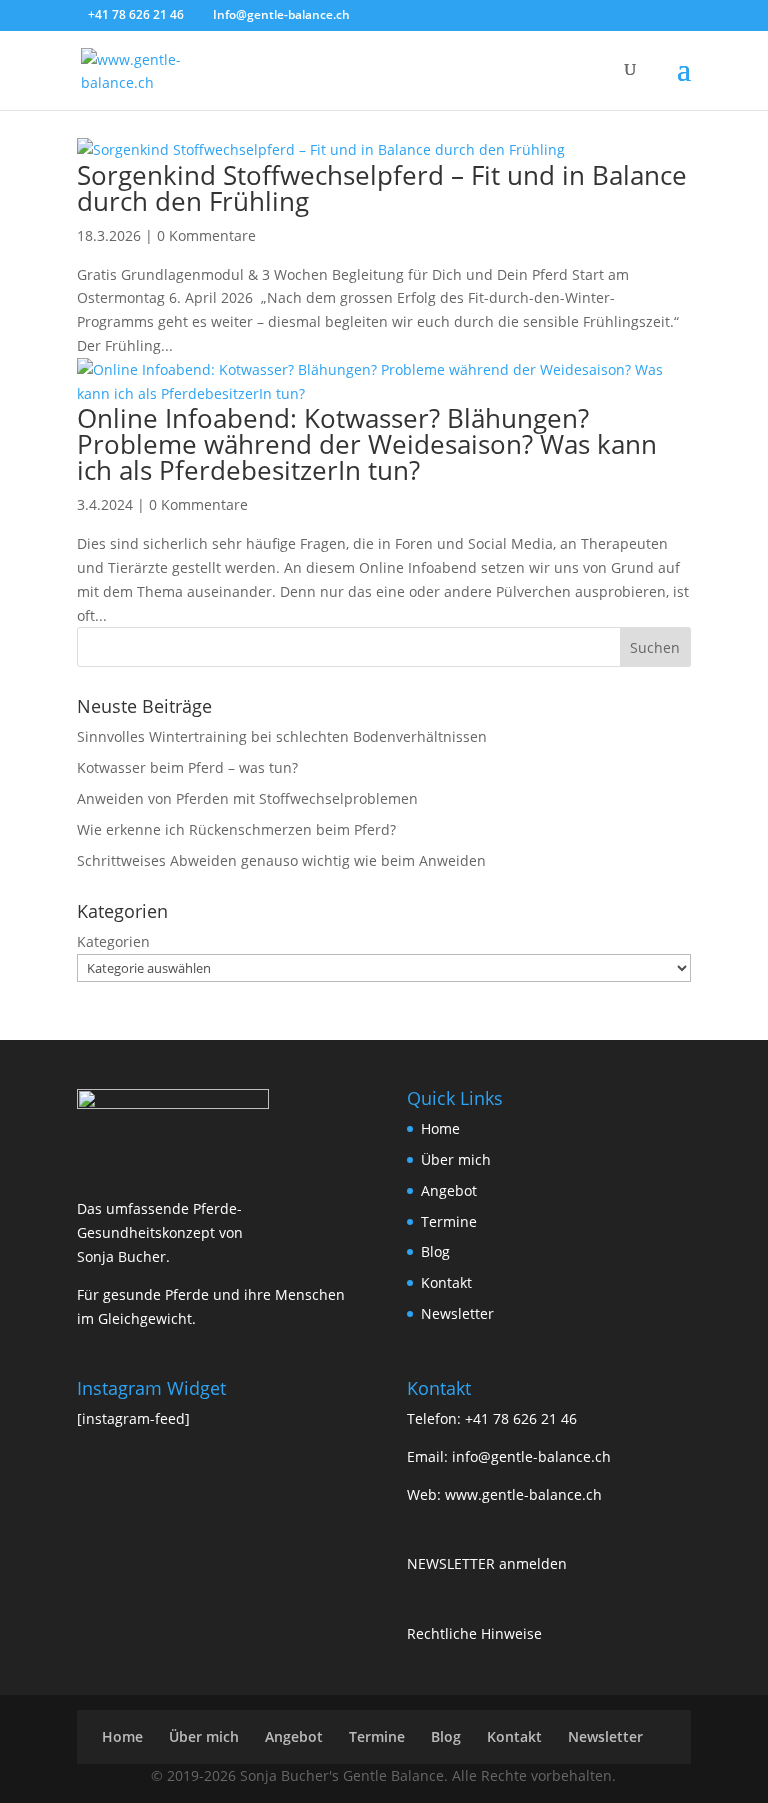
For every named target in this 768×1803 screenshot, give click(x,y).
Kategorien (113, 941)
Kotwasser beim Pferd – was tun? (187, 767)
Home (440, 1128)
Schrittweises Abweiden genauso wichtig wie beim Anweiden (281, 860)
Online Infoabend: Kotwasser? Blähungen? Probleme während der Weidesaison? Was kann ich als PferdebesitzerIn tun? (367, 444)
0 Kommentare (206, 235)
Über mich (456, 1159)
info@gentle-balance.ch (531, 1456)
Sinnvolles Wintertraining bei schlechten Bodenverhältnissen (282, 736)
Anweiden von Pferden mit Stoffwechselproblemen (247, 798)
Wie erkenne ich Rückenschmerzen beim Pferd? (236, 829)
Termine (449, 1221)
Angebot (449, 1190)
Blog (435, 1251)
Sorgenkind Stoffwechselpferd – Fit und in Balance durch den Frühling (382, 188)
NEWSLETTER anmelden (487, 1563)
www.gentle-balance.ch (523, 1494)
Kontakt (446, 1282)
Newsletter (457, 1313)
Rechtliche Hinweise (474, 1633)
